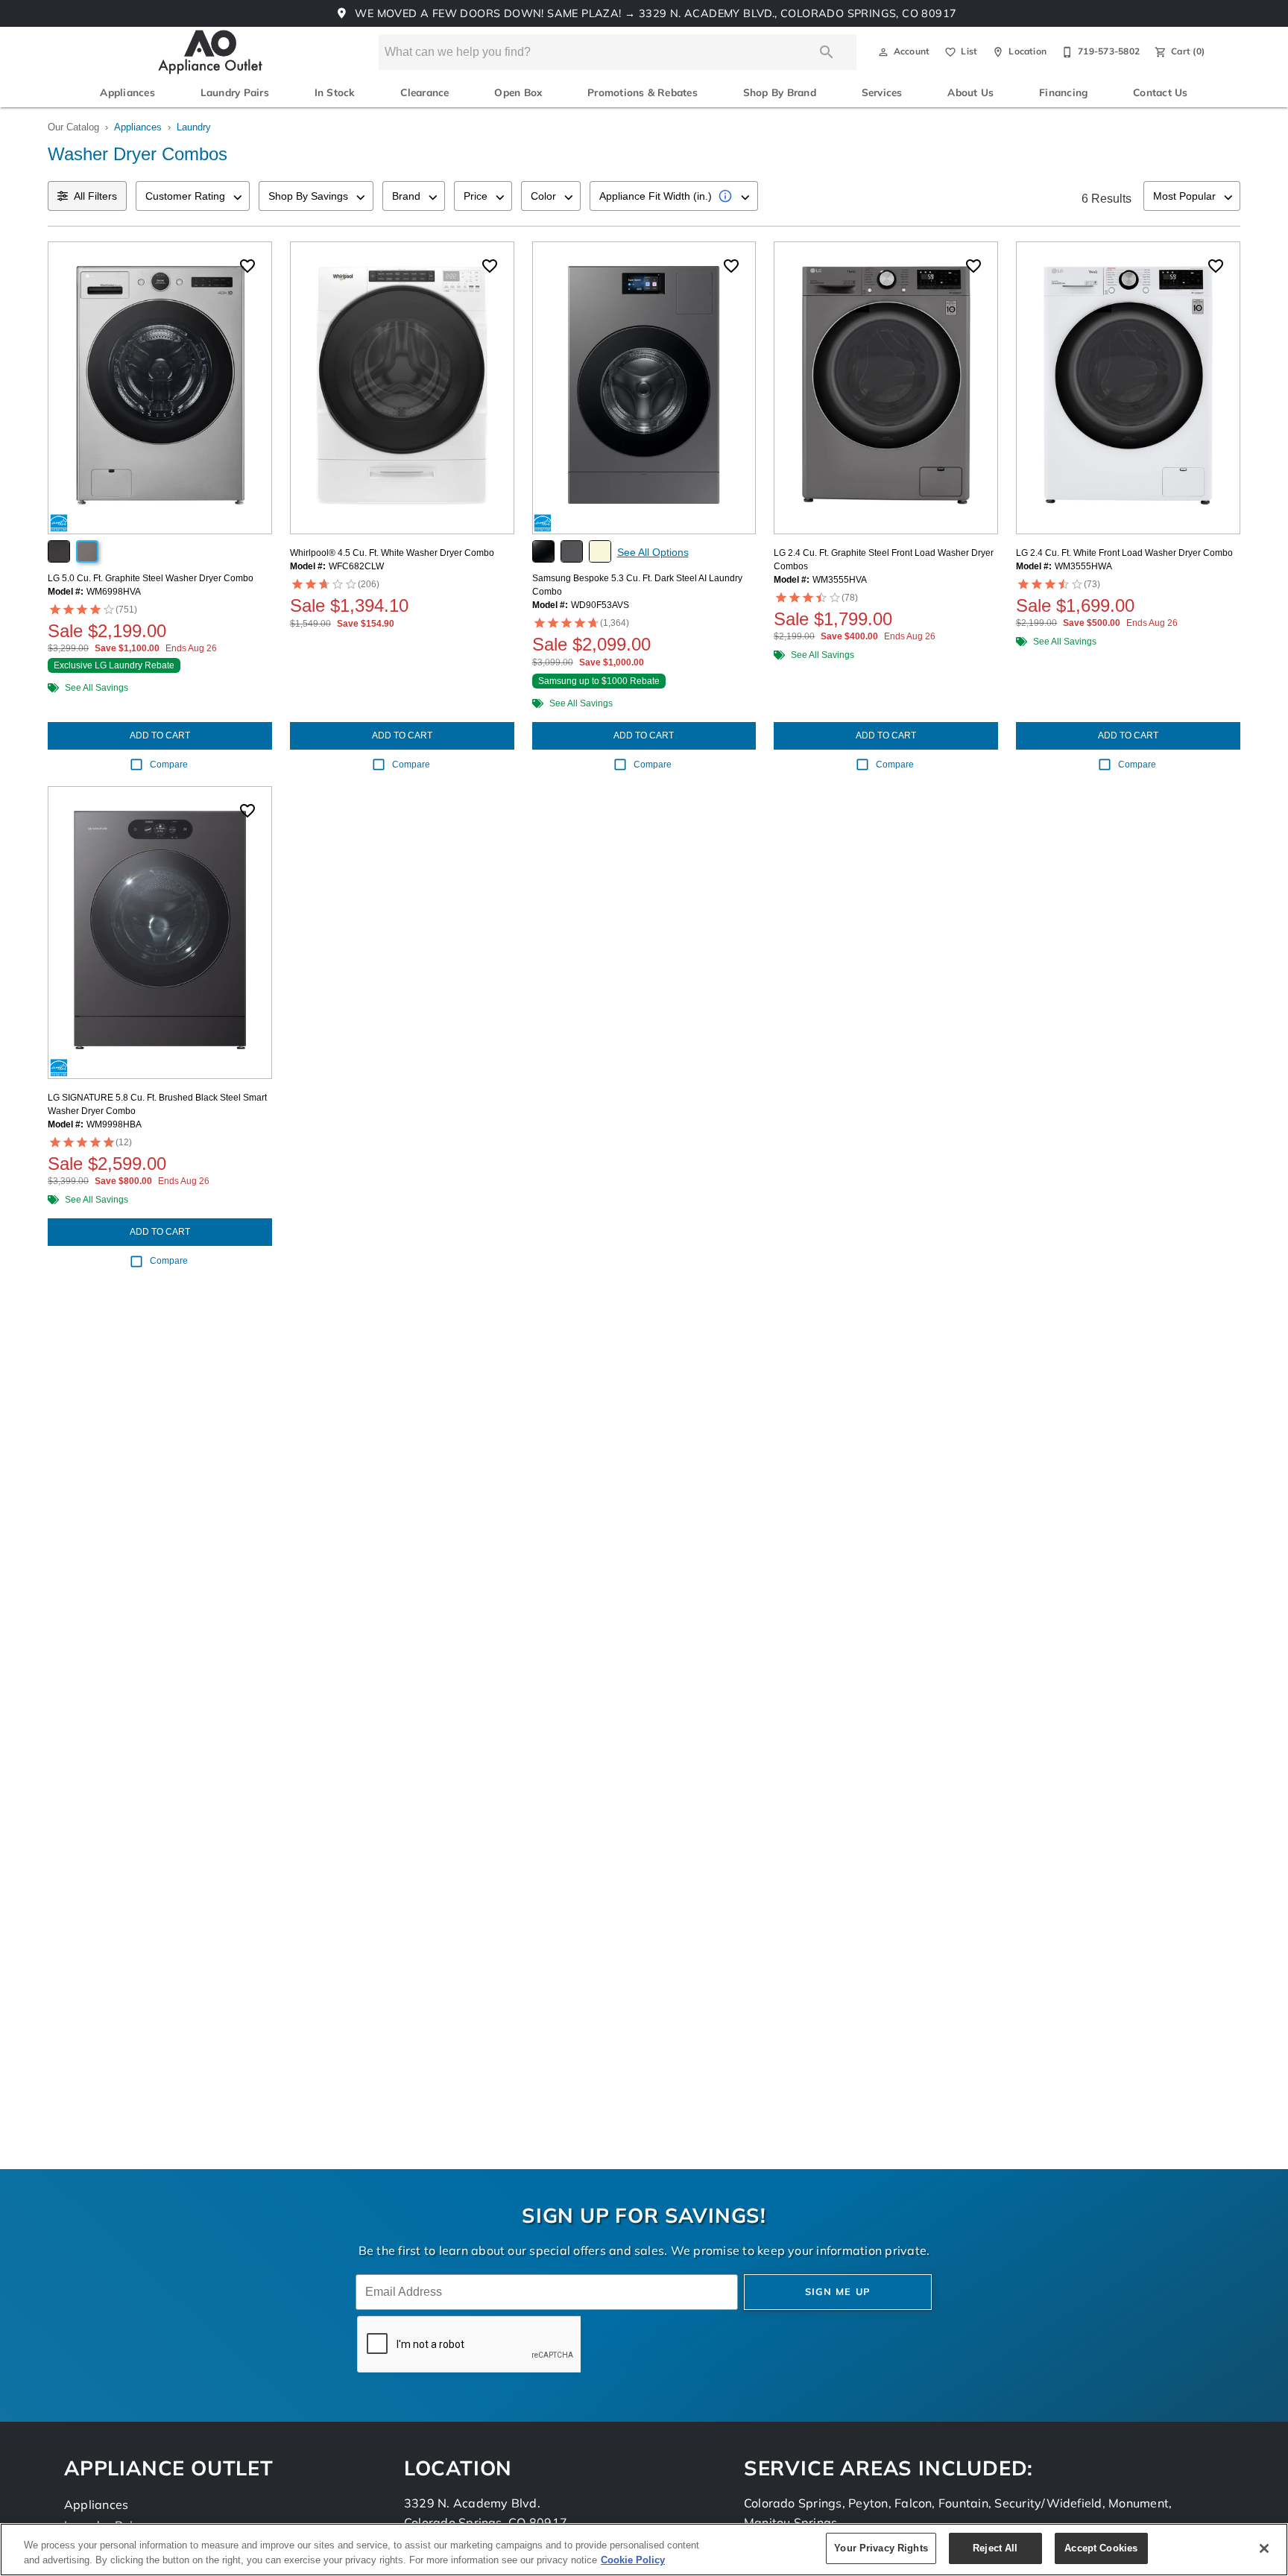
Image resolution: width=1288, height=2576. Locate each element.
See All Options (653, 552)
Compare (169, 765)
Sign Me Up (838, 2292)
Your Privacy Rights (881, 2548)
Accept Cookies (1101, 2548)
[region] (644, 2550)
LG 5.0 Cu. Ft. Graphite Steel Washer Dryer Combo (151, 578)
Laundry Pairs (235, 94)
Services (882, 94)
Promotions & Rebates (643, 94)
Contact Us (1160, 94)
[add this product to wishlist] (247, 266)
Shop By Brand (780, 94)
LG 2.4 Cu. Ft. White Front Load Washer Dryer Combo (1124, 553)
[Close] (1264, 2548)
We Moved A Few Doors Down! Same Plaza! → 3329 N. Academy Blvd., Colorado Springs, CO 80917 (654, 15)
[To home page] (211, 52)
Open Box (518, 94)
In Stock (335, 94)
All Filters (95, 196)
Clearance (424, 94)
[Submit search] (827, 52)
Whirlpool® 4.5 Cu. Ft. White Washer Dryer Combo (392, 553)
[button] (883, 52)
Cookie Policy (633, 2560)
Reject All (995, 2548)
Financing (1063, 94)
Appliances (127, 94)
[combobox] (193, 196)
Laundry (194, 127)
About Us (970, 94)
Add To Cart (160, 735)
